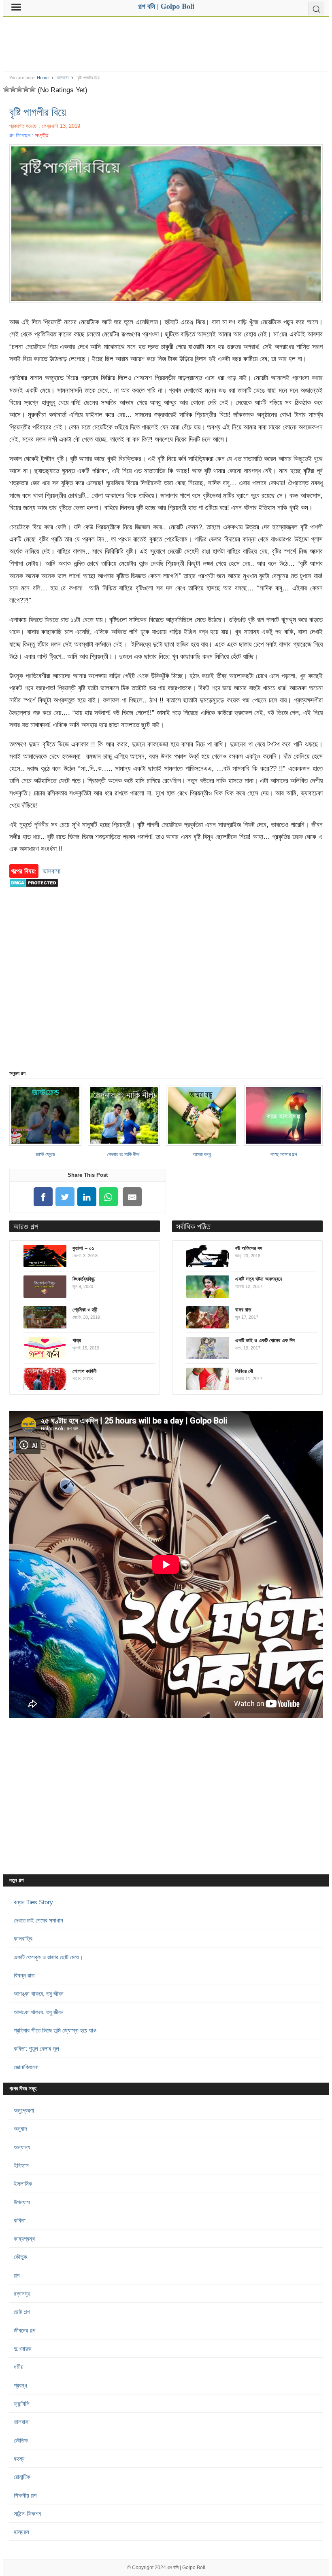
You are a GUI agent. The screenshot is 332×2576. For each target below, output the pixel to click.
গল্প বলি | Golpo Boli (186, 2568)
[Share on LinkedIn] (87, 1197)
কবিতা (20, 2220)
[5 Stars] (32, 89)
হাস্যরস (21, 2532)
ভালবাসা (63, 78)
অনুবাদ (20, 2129)
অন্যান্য (22, 2147)
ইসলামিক (23, 2184)
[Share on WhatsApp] (109, 1197)
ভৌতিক (21, 2440)
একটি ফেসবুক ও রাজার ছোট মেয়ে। (48, 1957)
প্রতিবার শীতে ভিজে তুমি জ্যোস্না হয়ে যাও (55, 2030)
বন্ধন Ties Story (33, 1902)
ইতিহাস (21, 2165)
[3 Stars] (19, 89)
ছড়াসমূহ (22, 2294)
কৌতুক (20, 2257)
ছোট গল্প (22, 2312)
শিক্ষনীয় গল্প (25, 2495)
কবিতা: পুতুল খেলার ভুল (36, 2048)
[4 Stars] (26, 89)
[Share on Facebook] (43, 1197)
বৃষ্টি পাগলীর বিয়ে (38, 112)
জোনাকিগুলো (26, 2067)
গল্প (17, 2275)
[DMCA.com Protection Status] (34, 891)
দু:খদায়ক (23, 2349)
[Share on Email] (132, 1197)
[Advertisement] (166, 41)
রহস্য (19, 2459)
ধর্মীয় (19, 2367)
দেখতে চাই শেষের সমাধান (38, 1920)
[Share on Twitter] (65, 1197)
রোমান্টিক (22, 2477)
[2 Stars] (13, 89)
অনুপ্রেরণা (24, 2110)
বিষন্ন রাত (24, 1975)
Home (43, 78)
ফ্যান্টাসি (22, 2404)
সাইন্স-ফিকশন (28, 2514)
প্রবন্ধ (20, 2385)
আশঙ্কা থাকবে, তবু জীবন (39, 1993)
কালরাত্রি (23, 1938)
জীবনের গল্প (24, 2330)
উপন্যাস (22, 2202)
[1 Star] (6, 89)
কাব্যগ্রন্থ (24, 2239)
